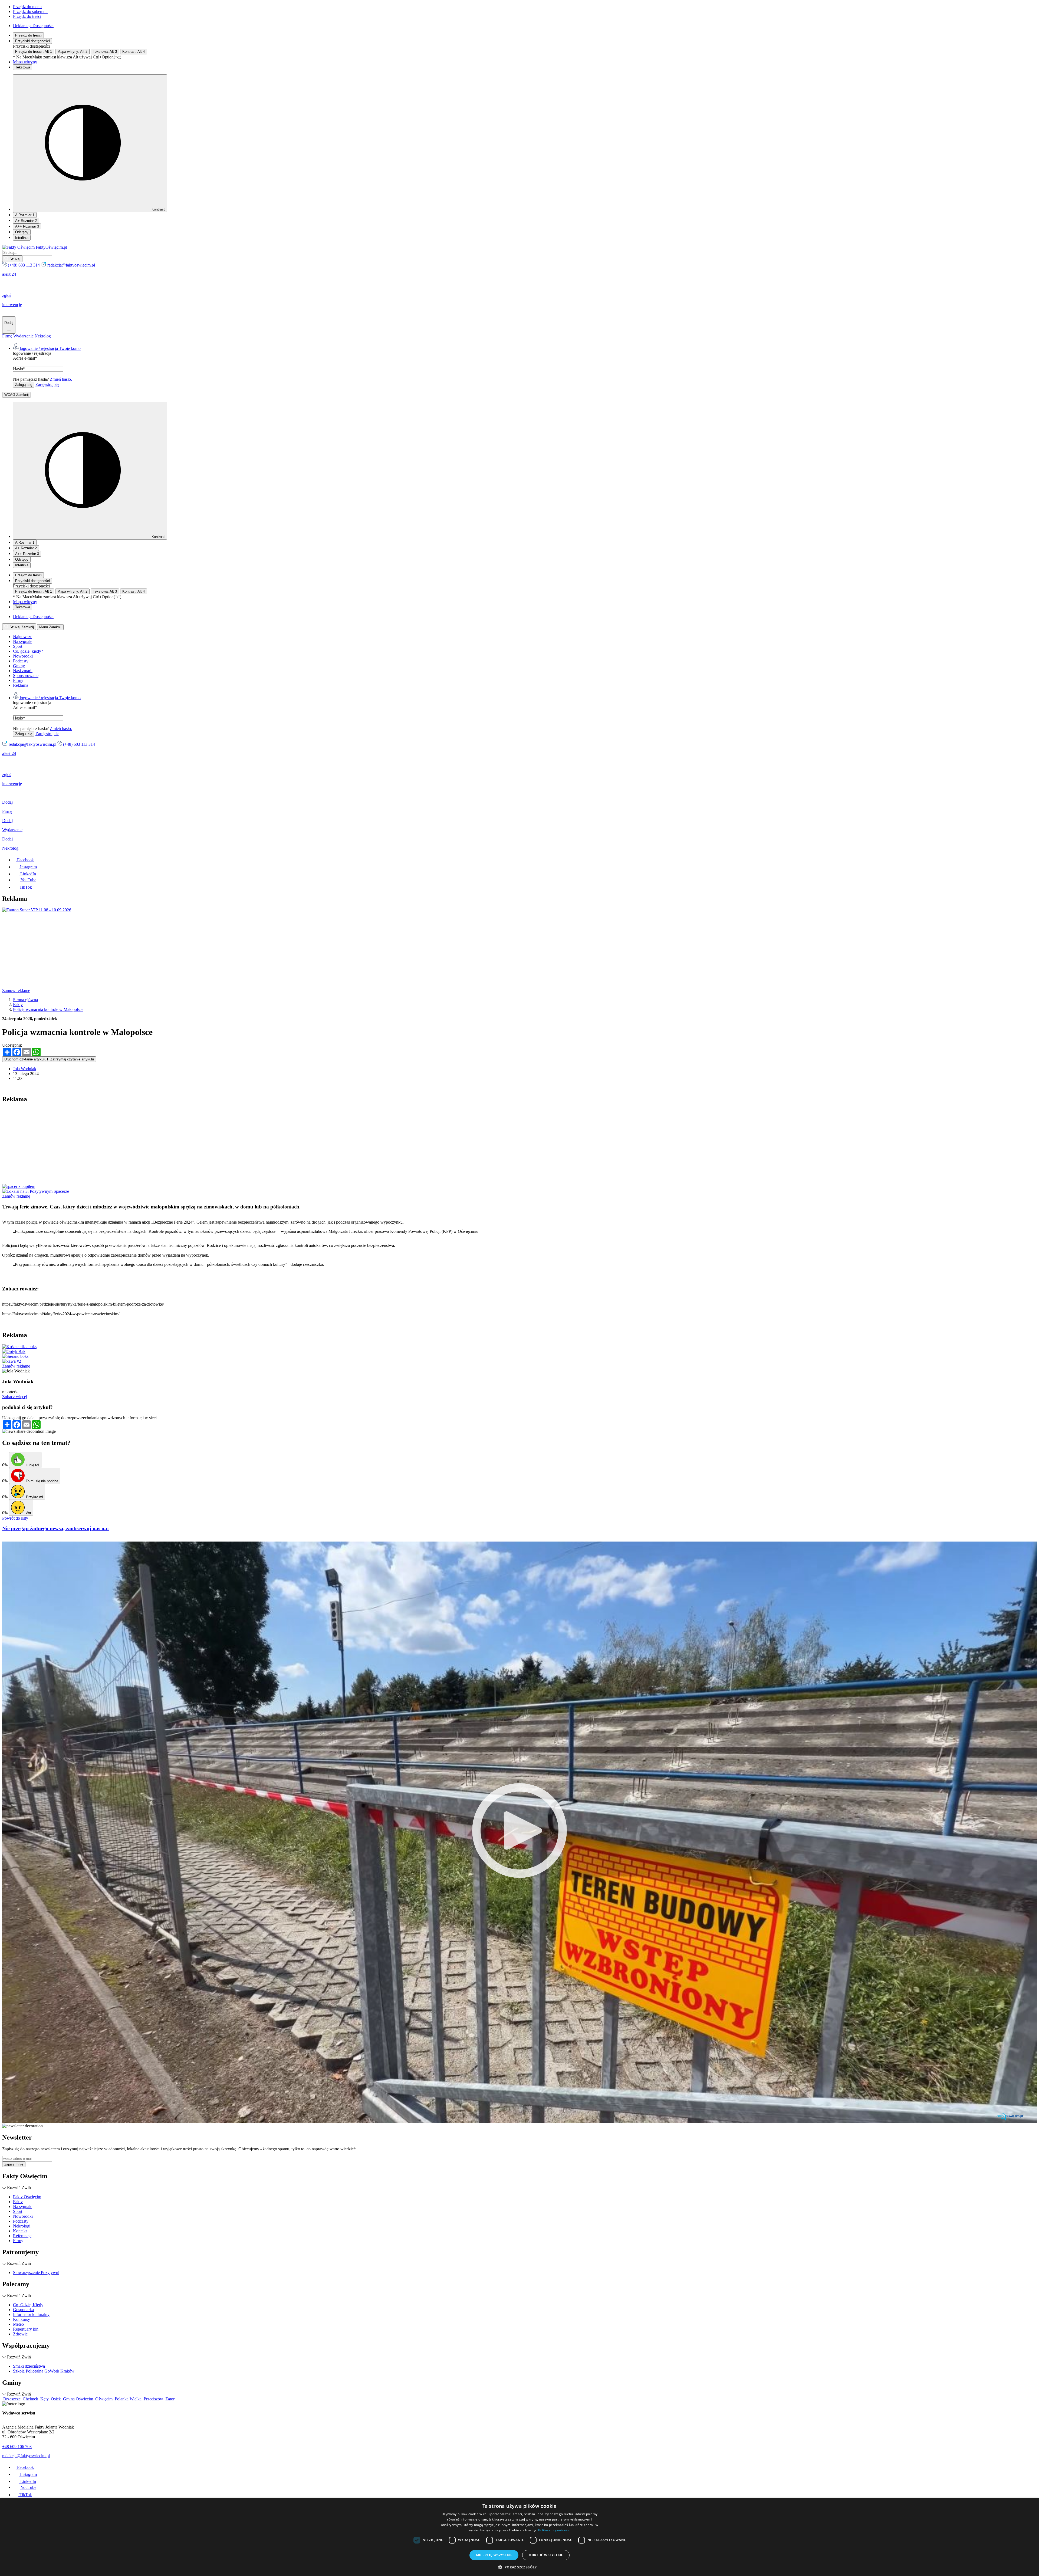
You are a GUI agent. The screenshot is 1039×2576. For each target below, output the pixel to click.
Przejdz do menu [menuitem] (27, 7)
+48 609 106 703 (17, 2447)
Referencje (22, 2236)
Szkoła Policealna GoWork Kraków (44, 2371)
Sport (18, 646)
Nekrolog (43, 336)
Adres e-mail (25, 358)
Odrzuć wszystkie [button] (546, 2555)
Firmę (8, 336)
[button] (519, 2567)
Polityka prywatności (554, 2530)
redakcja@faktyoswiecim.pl (26, 2456)
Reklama (21, 685)
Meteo (18, 2324)
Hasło (19, 369)
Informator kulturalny (31, 2314)
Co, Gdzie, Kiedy (28, 2305)
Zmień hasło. (61, 379)
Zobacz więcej (15, 1397)
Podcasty (21, 661)
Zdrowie (20, 2334)
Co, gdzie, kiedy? (28, 651)
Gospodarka (23, 2310)
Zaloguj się (24, 385)
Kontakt (20, 2231)
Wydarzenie (24, 336)
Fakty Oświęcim (27, 2197)
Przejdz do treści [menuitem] (27, 16)
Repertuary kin (26, 2329)
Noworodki (23, 656)
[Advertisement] (165, 950)
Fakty (18, 2202)
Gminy (19, 666)
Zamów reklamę (16, 990)
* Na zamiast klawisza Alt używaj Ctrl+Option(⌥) (67, 57)
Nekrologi (22, 2226)
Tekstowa (23, 67)
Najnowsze (23, 637)
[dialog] (519, 2537)
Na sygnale (23, 641)
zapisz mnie (14, 2164)
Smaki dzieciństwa (29, 2366)
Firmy (18, 680)
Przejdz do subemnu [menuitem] (30, 11)
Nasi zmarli (23, 671)
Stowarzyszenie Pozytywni (36, 2273)
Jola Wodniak (25, 1069)
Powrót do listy (15, 1518)
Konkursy (22, 2319)
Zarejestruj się (47, 384)
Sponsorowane (26, 676)
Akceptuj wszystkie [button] (494, 2555)
